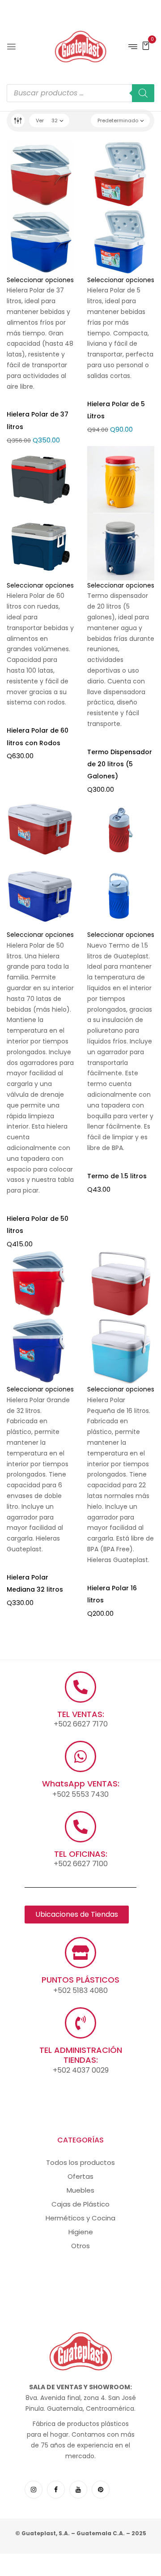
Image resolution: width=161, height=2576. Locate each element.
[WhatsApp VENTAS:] (80, 1756)
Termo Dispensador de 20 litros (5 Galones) (120, 764)
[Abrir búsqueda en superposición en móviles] (80, 93)
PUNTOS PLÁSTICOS (80, 1980)
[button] (146, 45)
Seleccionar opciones (40, 280)
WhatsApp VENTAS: (81, 1784)
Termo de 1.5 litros (117, 1176)
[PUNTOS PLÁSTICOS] (80, 1953)
